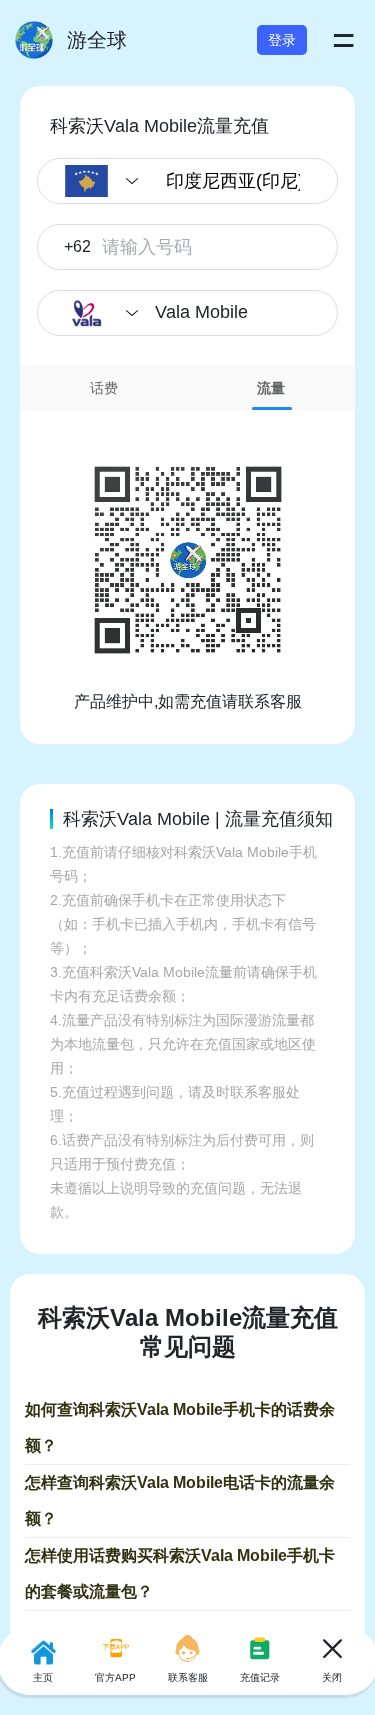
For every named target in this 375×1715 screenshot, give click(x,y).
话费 (104, 388)
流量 (271, 388)
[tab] (104, 388)
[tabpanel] (187, 562)
